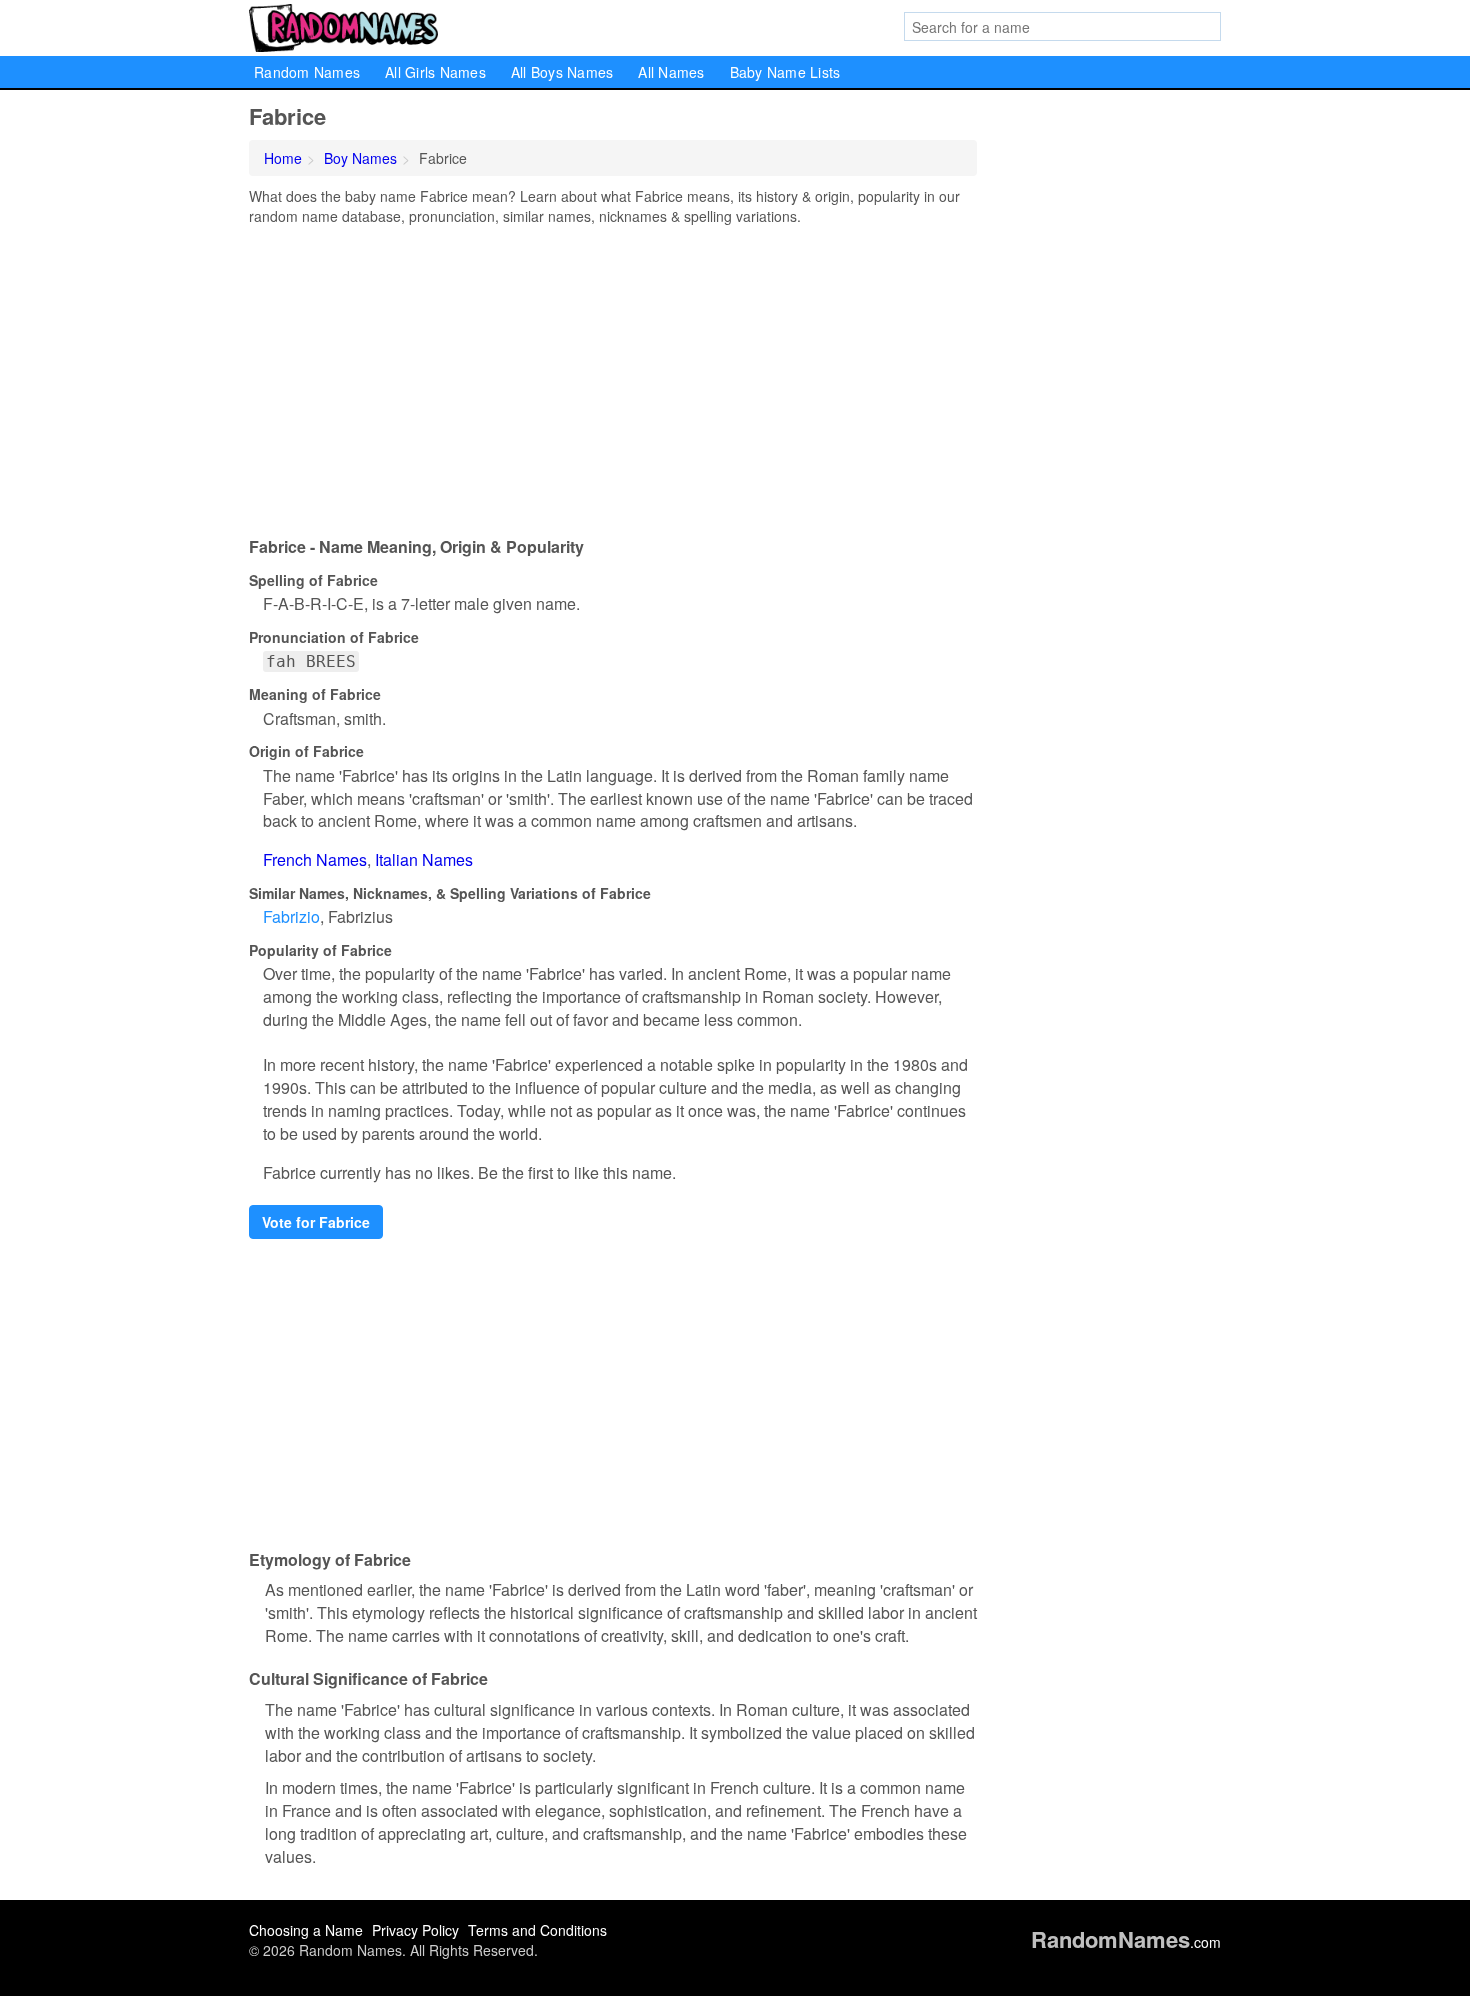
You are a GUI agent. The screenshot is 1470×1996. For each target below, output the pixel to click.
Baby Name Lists (785, 72)
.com (1126, 1942)
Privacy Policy (415, 1930)
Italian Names (424, 859)
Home (283, 158)
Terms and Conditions (537, 1930)
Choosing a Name (306, 1930)
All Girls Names (435, 72)
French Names (315, 859)
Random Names (307, 72)
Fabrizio (291, 916)
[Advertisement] (613, 376)
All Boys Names (562, 72)
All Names (671, 72)
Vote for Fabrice (316, 1222)
